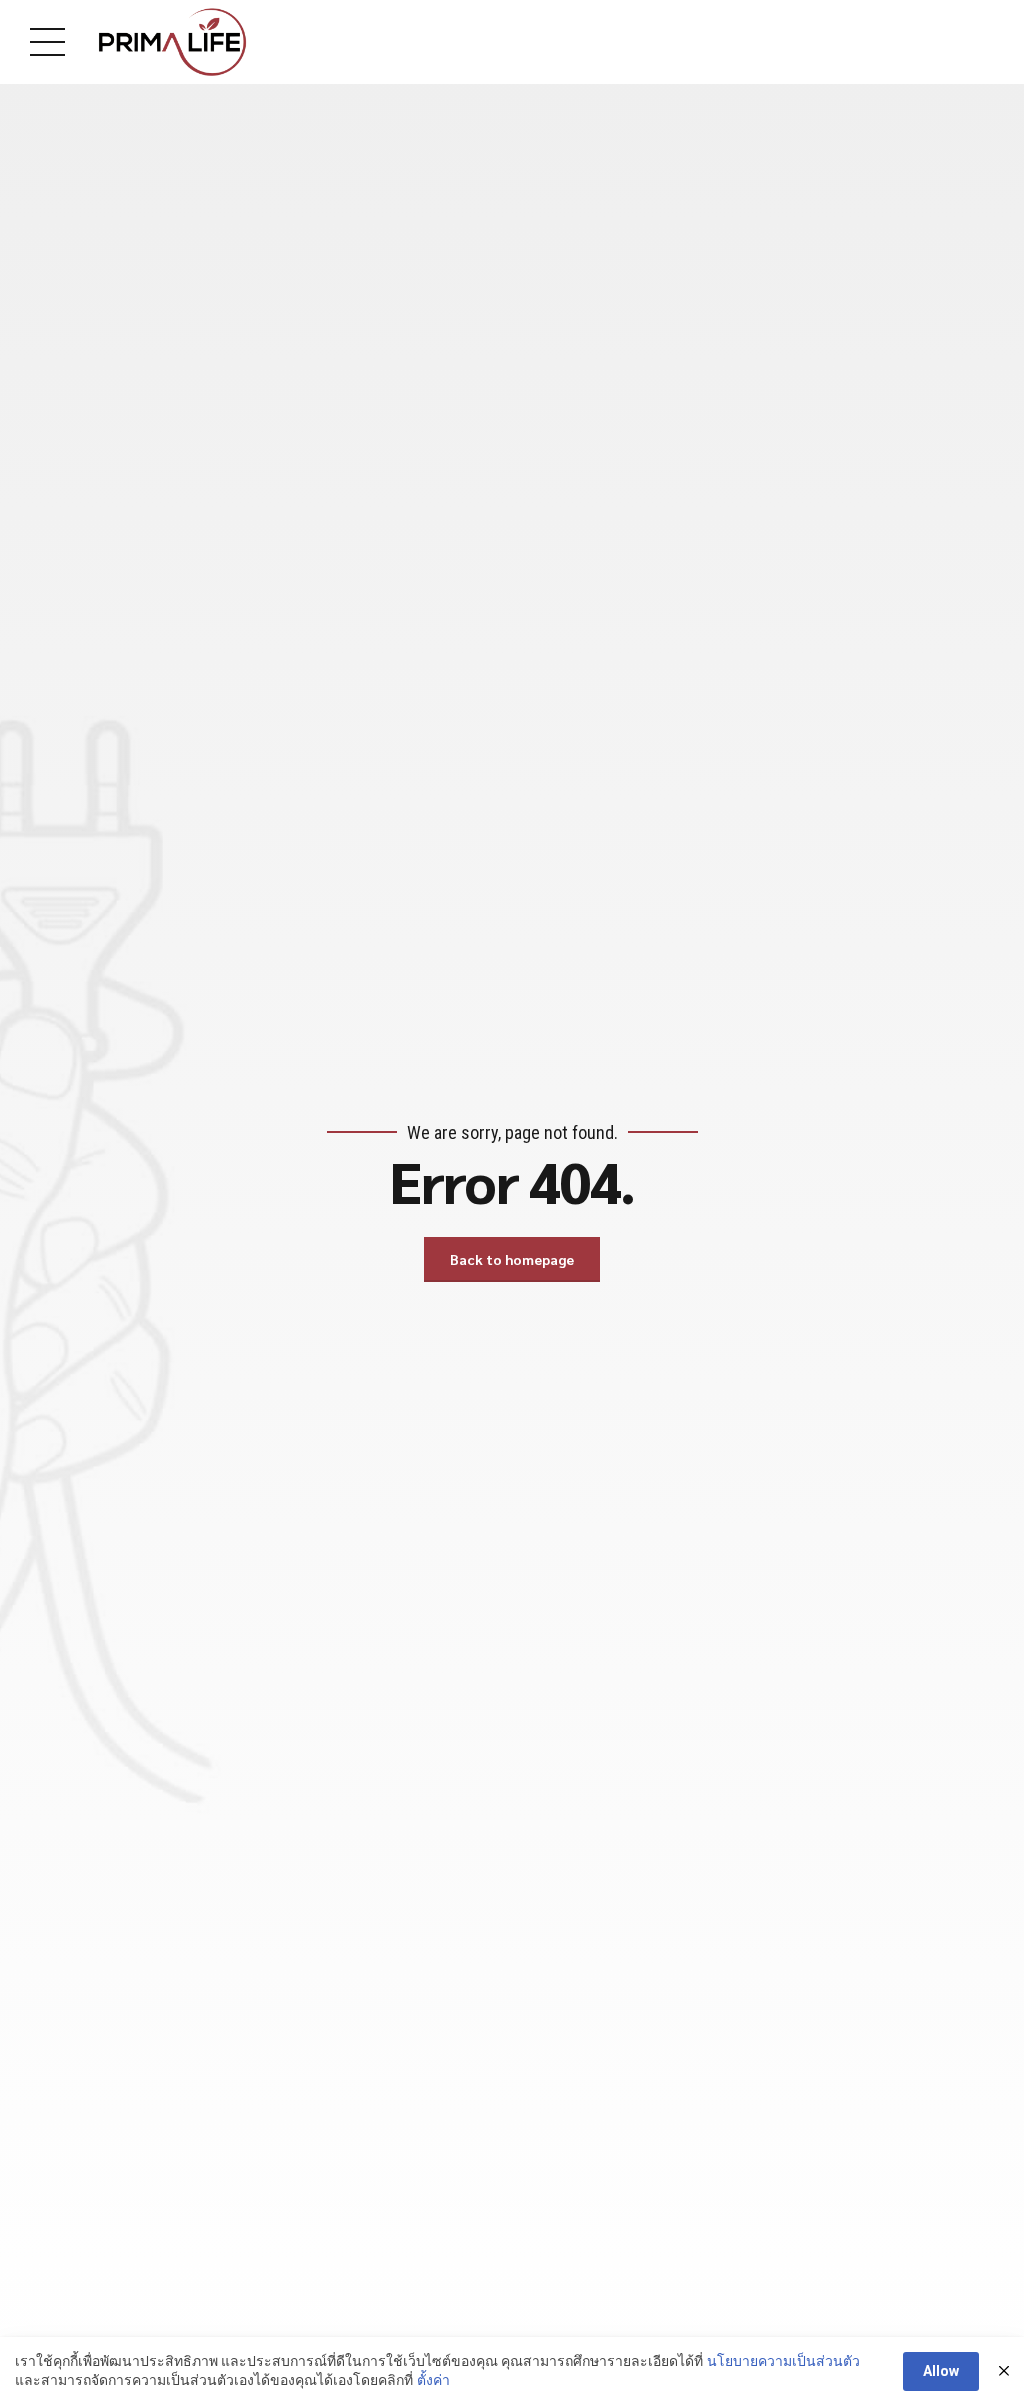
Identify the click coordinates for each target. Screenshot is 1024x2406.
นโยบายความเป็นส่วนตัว (783, 2361)
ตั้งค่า (433, 2380)
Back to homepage (512, 1259)
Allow (941, 2371)
